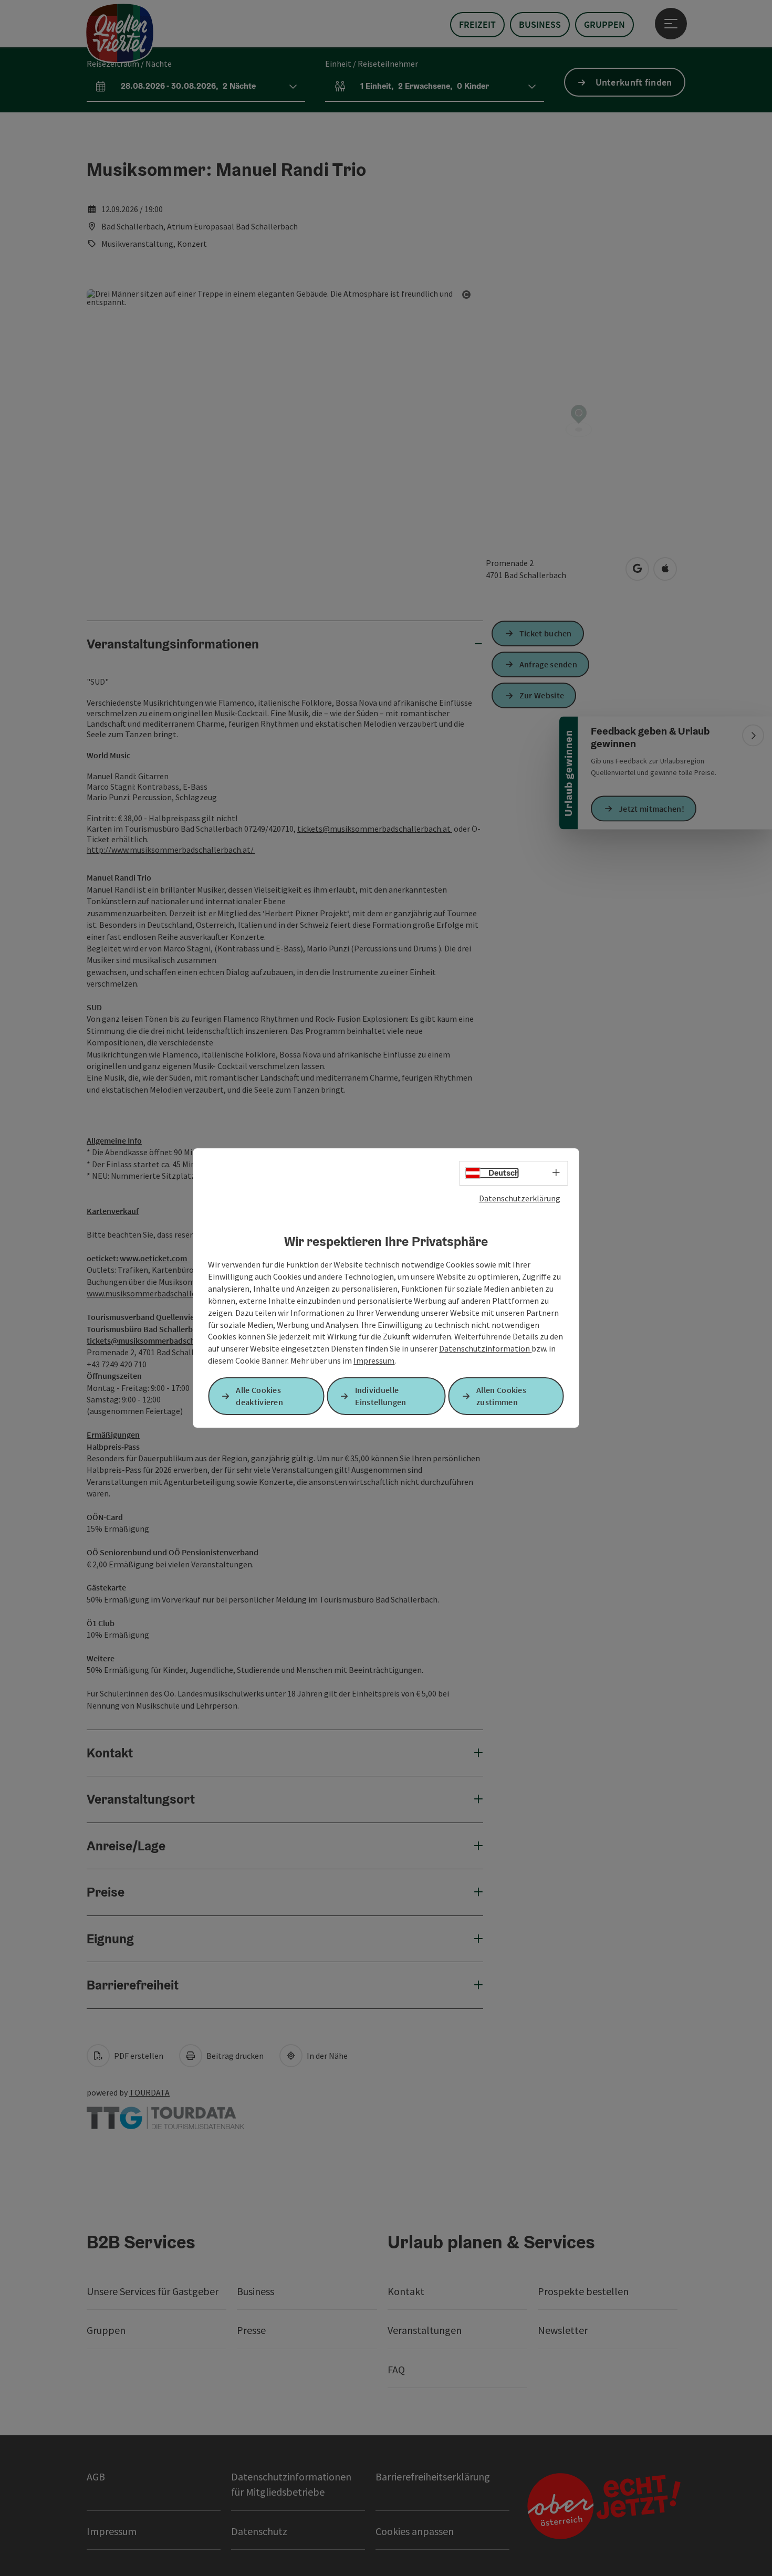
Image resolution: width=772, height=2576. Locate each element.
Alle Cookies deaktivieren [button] (259, 1396)
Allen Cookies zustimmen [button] (501, 1396)
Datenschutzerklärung (520, 1198)
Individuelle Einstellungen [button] (381, 1396)
